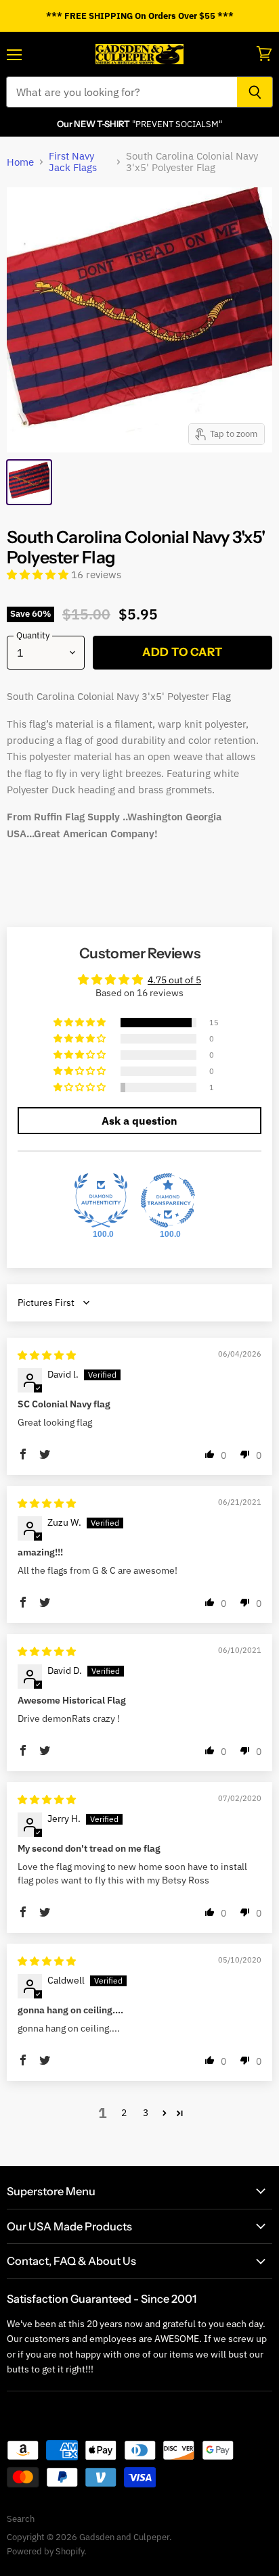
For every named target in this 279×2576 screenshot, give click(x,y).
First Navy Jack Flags (73, 162)
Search (21, 2519)
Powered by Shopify (45, 2551)
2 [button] (124, 2113)
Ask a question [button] (139, 1121)
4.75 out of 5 (174, 980)
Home (20, 162)
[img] (47, 1355)
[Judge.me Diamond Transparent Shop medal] (168, 1200)
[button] (39, 575)
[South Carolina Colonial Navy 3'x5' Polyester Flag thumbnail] (29, 482)
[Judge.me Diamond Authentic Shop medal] (101, 1200)
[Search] (255, 92)
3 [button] (146, 2113)
